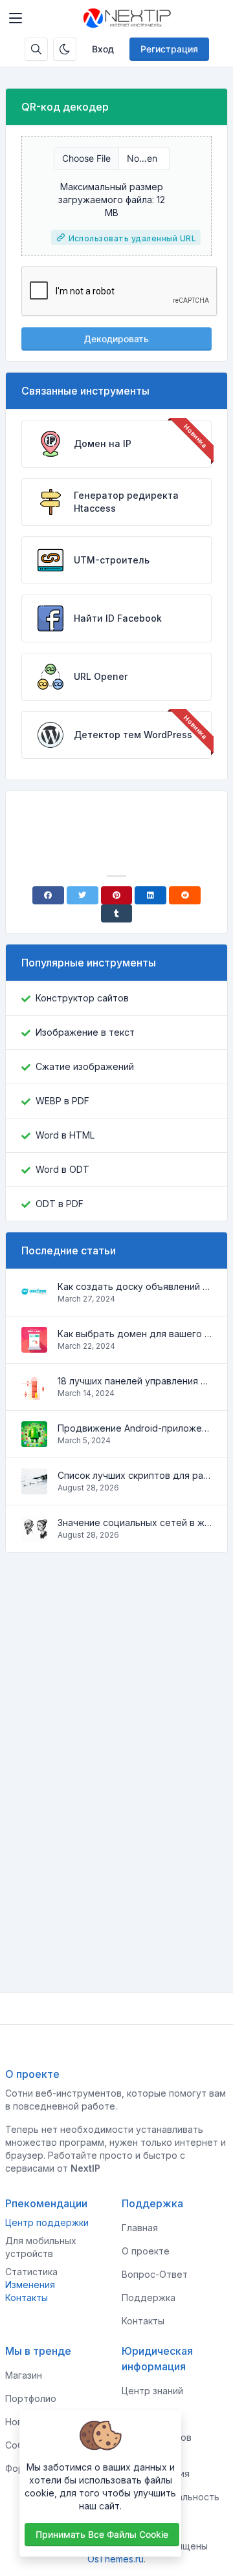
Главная (140, 2228)
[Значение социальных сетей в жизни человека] (34, 1535)
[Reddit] (185, 895)
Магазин (24, 2375)
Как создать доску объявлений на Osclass (135, 1286)
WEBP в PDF (62, 1101)
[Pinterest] (117, 895)
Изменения (30, 2285)
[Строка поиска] (36, 49)
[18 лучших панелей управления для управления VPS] (34, 1393)
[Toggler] (16, 18)
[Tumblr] (117, 913)
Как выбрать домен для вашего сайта (135, 1334)
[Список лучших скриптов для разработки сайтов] (34, 1488)
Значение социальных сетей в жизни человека (135, 1523)
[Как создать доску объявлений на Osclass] (34, 1299)
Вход (103, 49)
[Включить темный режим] (65, 49)
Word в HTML (65, 1135)
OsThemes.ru (116, 2559)
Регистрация (169, 49)
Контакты (27, 2298)
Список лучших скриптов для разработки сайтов (135, 1475)
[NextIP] (127, 18)
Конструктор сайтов (82, 998)
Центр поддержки (47, 2222)
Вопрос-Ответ (155, 2274)
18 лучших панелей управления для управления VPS (135, 1381)
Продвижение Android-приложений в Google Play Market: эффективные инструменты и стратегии (135, 1428)
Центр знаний (152, 2391)
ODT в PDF (60, 1204)
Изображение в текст (85, 1032)
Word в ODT (62, 1169)
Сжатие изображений (85, 1066)
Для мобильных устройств (41, 2247)
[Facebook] (48, 895)
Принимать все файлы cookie (102, 2534)
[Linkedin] (150, 895)
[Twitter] (83, 895)
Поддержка (149, 2298)
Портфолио (31, 2398)
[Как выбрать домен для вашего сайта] (34, 1346)
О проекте (146, 2251)
